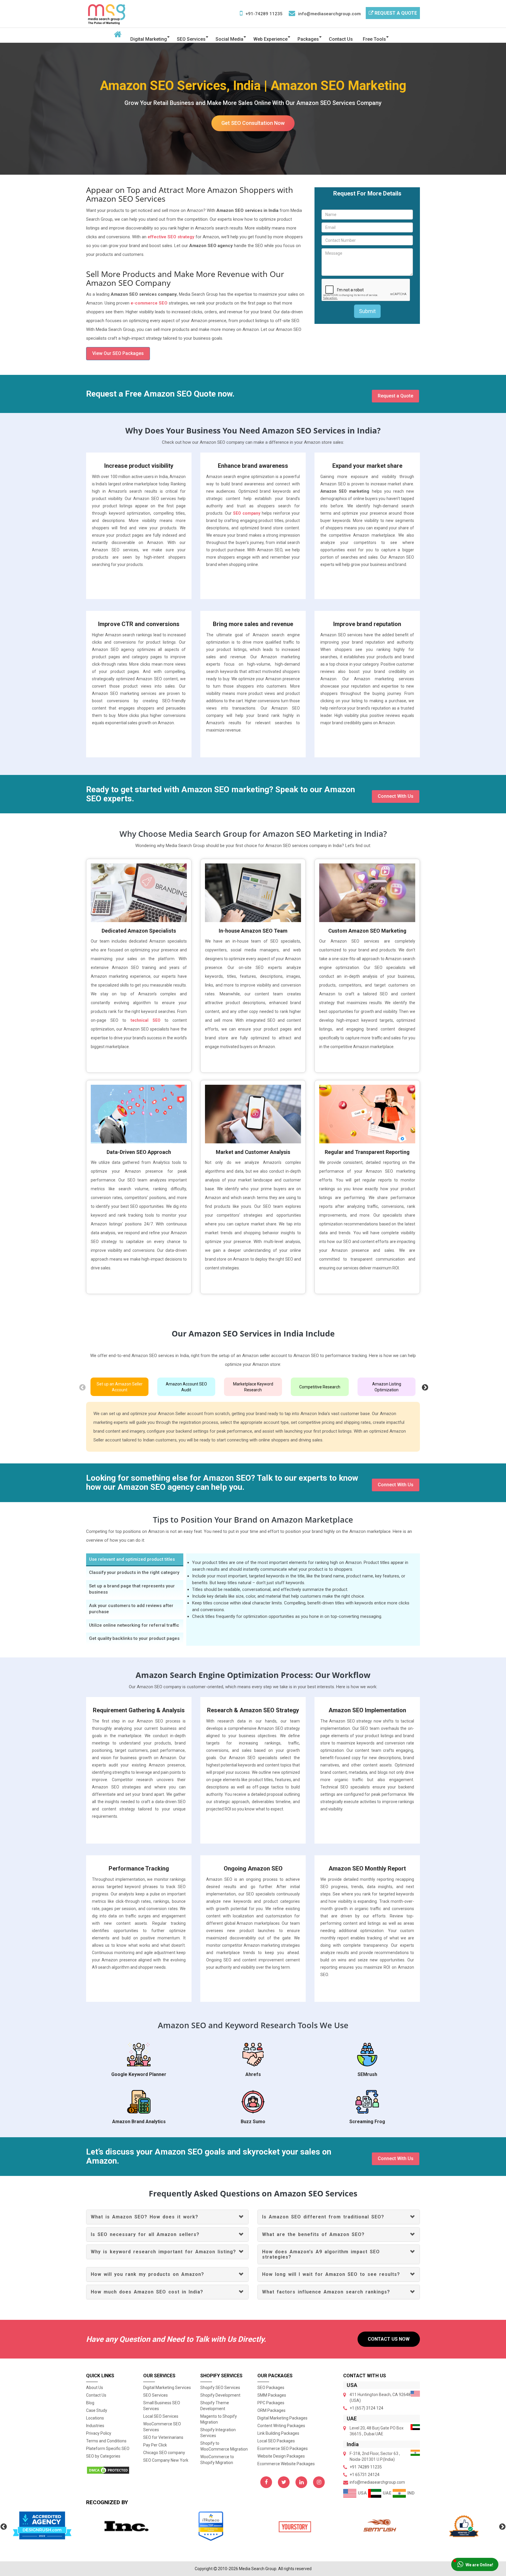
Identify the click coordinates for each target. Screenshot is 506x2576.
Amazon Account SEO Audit (186, 1387)
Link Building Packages (278, 2433)
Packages (308, 39)
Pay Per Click (155, 2445)
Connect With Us (396, 796)
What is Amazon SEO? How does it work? (145, 2217)
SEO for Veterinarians (163, 2437)
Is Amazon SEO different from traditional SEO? (323, 2217)
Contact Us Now (389, 2339)
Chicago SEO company (164, 2453)
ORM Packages (271, 2410)
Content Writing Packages (281, 2426)
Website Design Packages (281, 2456)
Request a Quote (395, 13)
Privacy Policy (99, 2433)
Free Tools (374, 39)
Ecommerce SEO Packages (283, 2449)
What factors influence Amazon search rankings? (326, 2292)
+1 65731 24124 (365, 2475)
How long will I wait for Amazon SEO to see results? (331, 2274)
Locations (95, 2418)
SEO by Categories (103, 2456)
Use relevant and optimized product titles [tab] (132, 1559)
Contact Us (341, 39)
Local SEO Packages (276, 2441)
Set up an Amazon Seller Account (120, 1387)
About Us (95, 2388)
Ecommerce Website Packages (286, 2464)
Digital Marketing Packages (282, 2418)
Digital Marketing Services (167, 2388)
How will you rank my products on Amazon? (147, 2274)
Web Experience (270, 39)
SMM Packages (272, 2395)
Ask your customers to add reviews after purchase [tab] (131, 1609)
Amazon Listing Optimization (387, 1387)
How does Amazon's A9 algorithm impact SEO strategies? (321, 2254)
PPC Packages (271, 2403)
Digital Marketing (149, 39)
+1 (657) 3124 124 (366, 2408)
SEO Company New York (166, 2460)
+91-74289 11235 (264, 14)
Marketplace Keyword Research (253, 1387)
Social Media (229, 39)
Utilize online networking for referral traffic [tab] (134, 1625)
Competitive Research (320, 1387)
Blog (90, 2403)
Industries (95, 2426)
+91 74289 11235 (366, 2467)
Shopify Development (220, 2395)
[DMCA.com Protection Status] (110, 2470)
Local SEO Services (161, 2416)
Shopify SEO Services (220, 2388)
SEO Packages (271, 2388)
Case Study (97, 2410)
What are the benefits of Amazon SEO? (313, 2234)
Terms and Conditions (106, 2441)
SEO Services (191, 39)
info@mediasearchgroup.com (329, 14)
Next (424, 1387)
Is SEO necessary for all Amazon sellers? (145, 2234)
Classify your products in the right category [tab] (134, 1572)
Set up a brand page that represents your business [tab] (132, 1589)
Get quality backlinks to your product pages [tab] (134, 1638)
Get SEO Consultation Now (253, 123)
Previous (82, 1387)
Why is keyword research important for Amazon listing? (163, 2252)
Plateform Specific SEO (108, 2449)
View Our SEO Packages (118, 353)
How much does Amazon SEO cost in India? (147, 2292)
